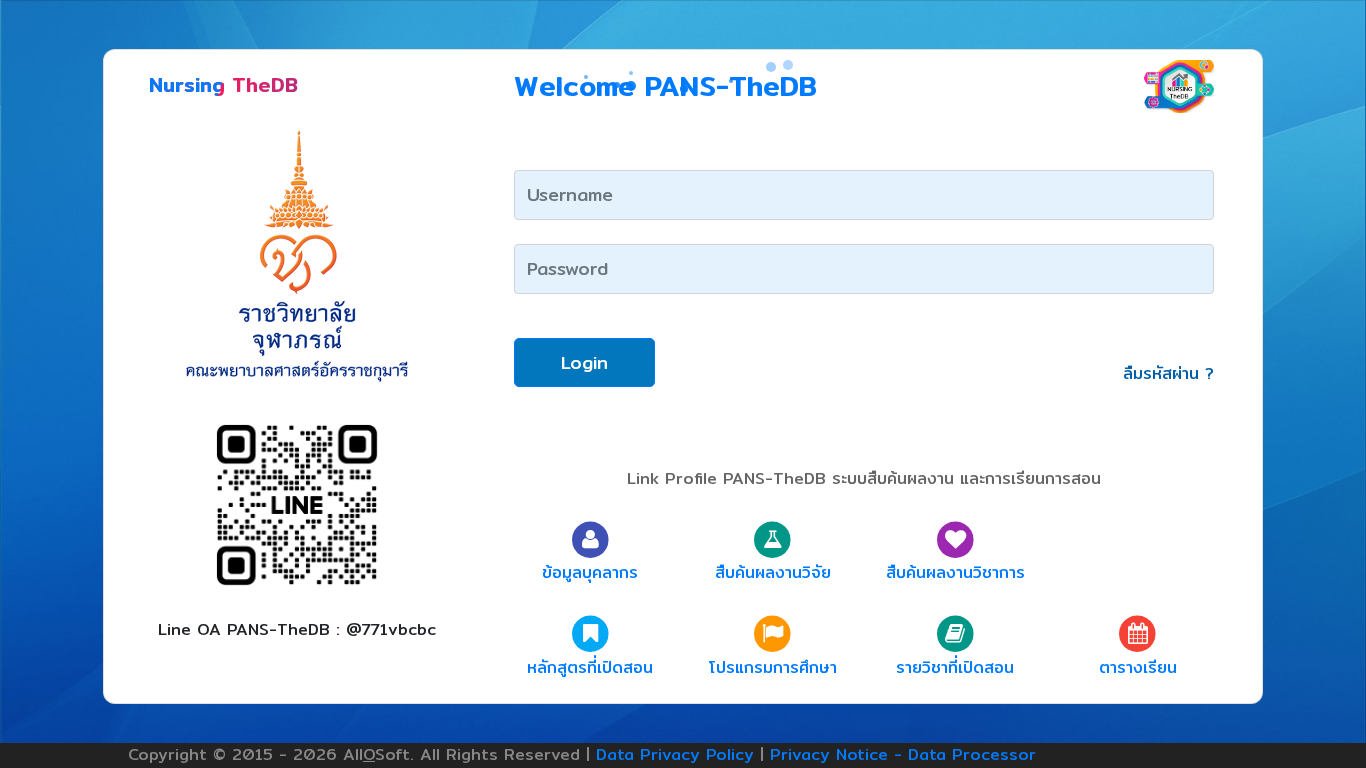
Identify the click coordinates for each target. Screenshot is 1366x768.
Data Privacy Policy (675, 754)
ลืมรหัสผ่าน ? (1168, 373)
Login (584, 362)
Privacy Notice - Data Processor (903, 754)
